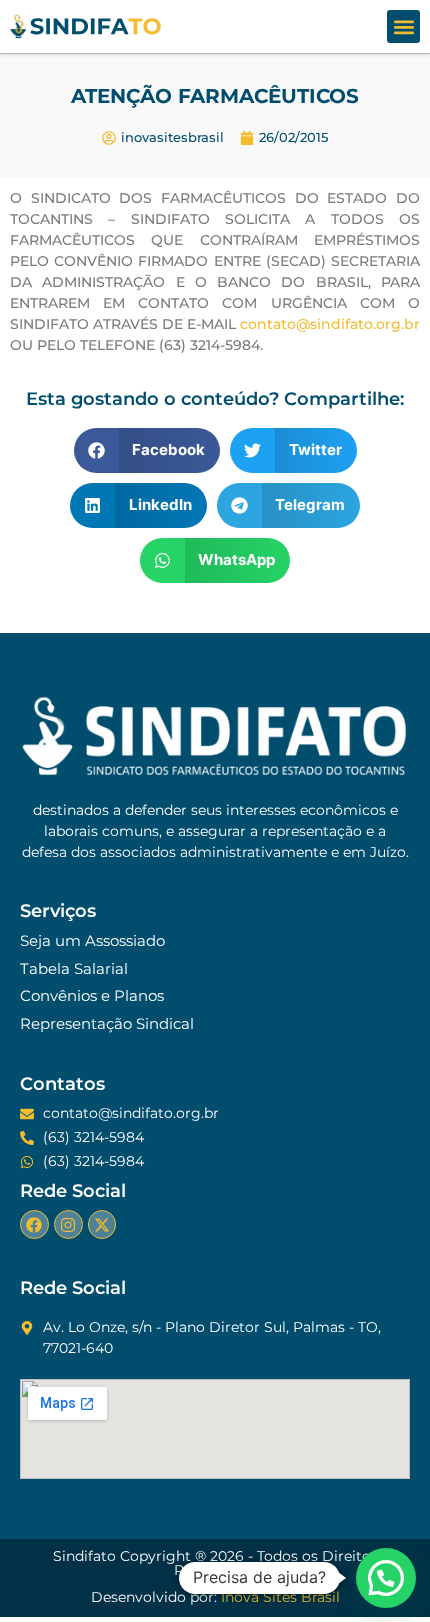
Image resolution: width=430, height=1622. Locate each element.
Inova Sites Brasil (280, 1597)
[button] (403, 26)
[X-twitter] (102, 1224)
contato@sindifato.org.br (330, 324)
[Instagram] (68, 1224)
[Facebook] (34, 1224)
